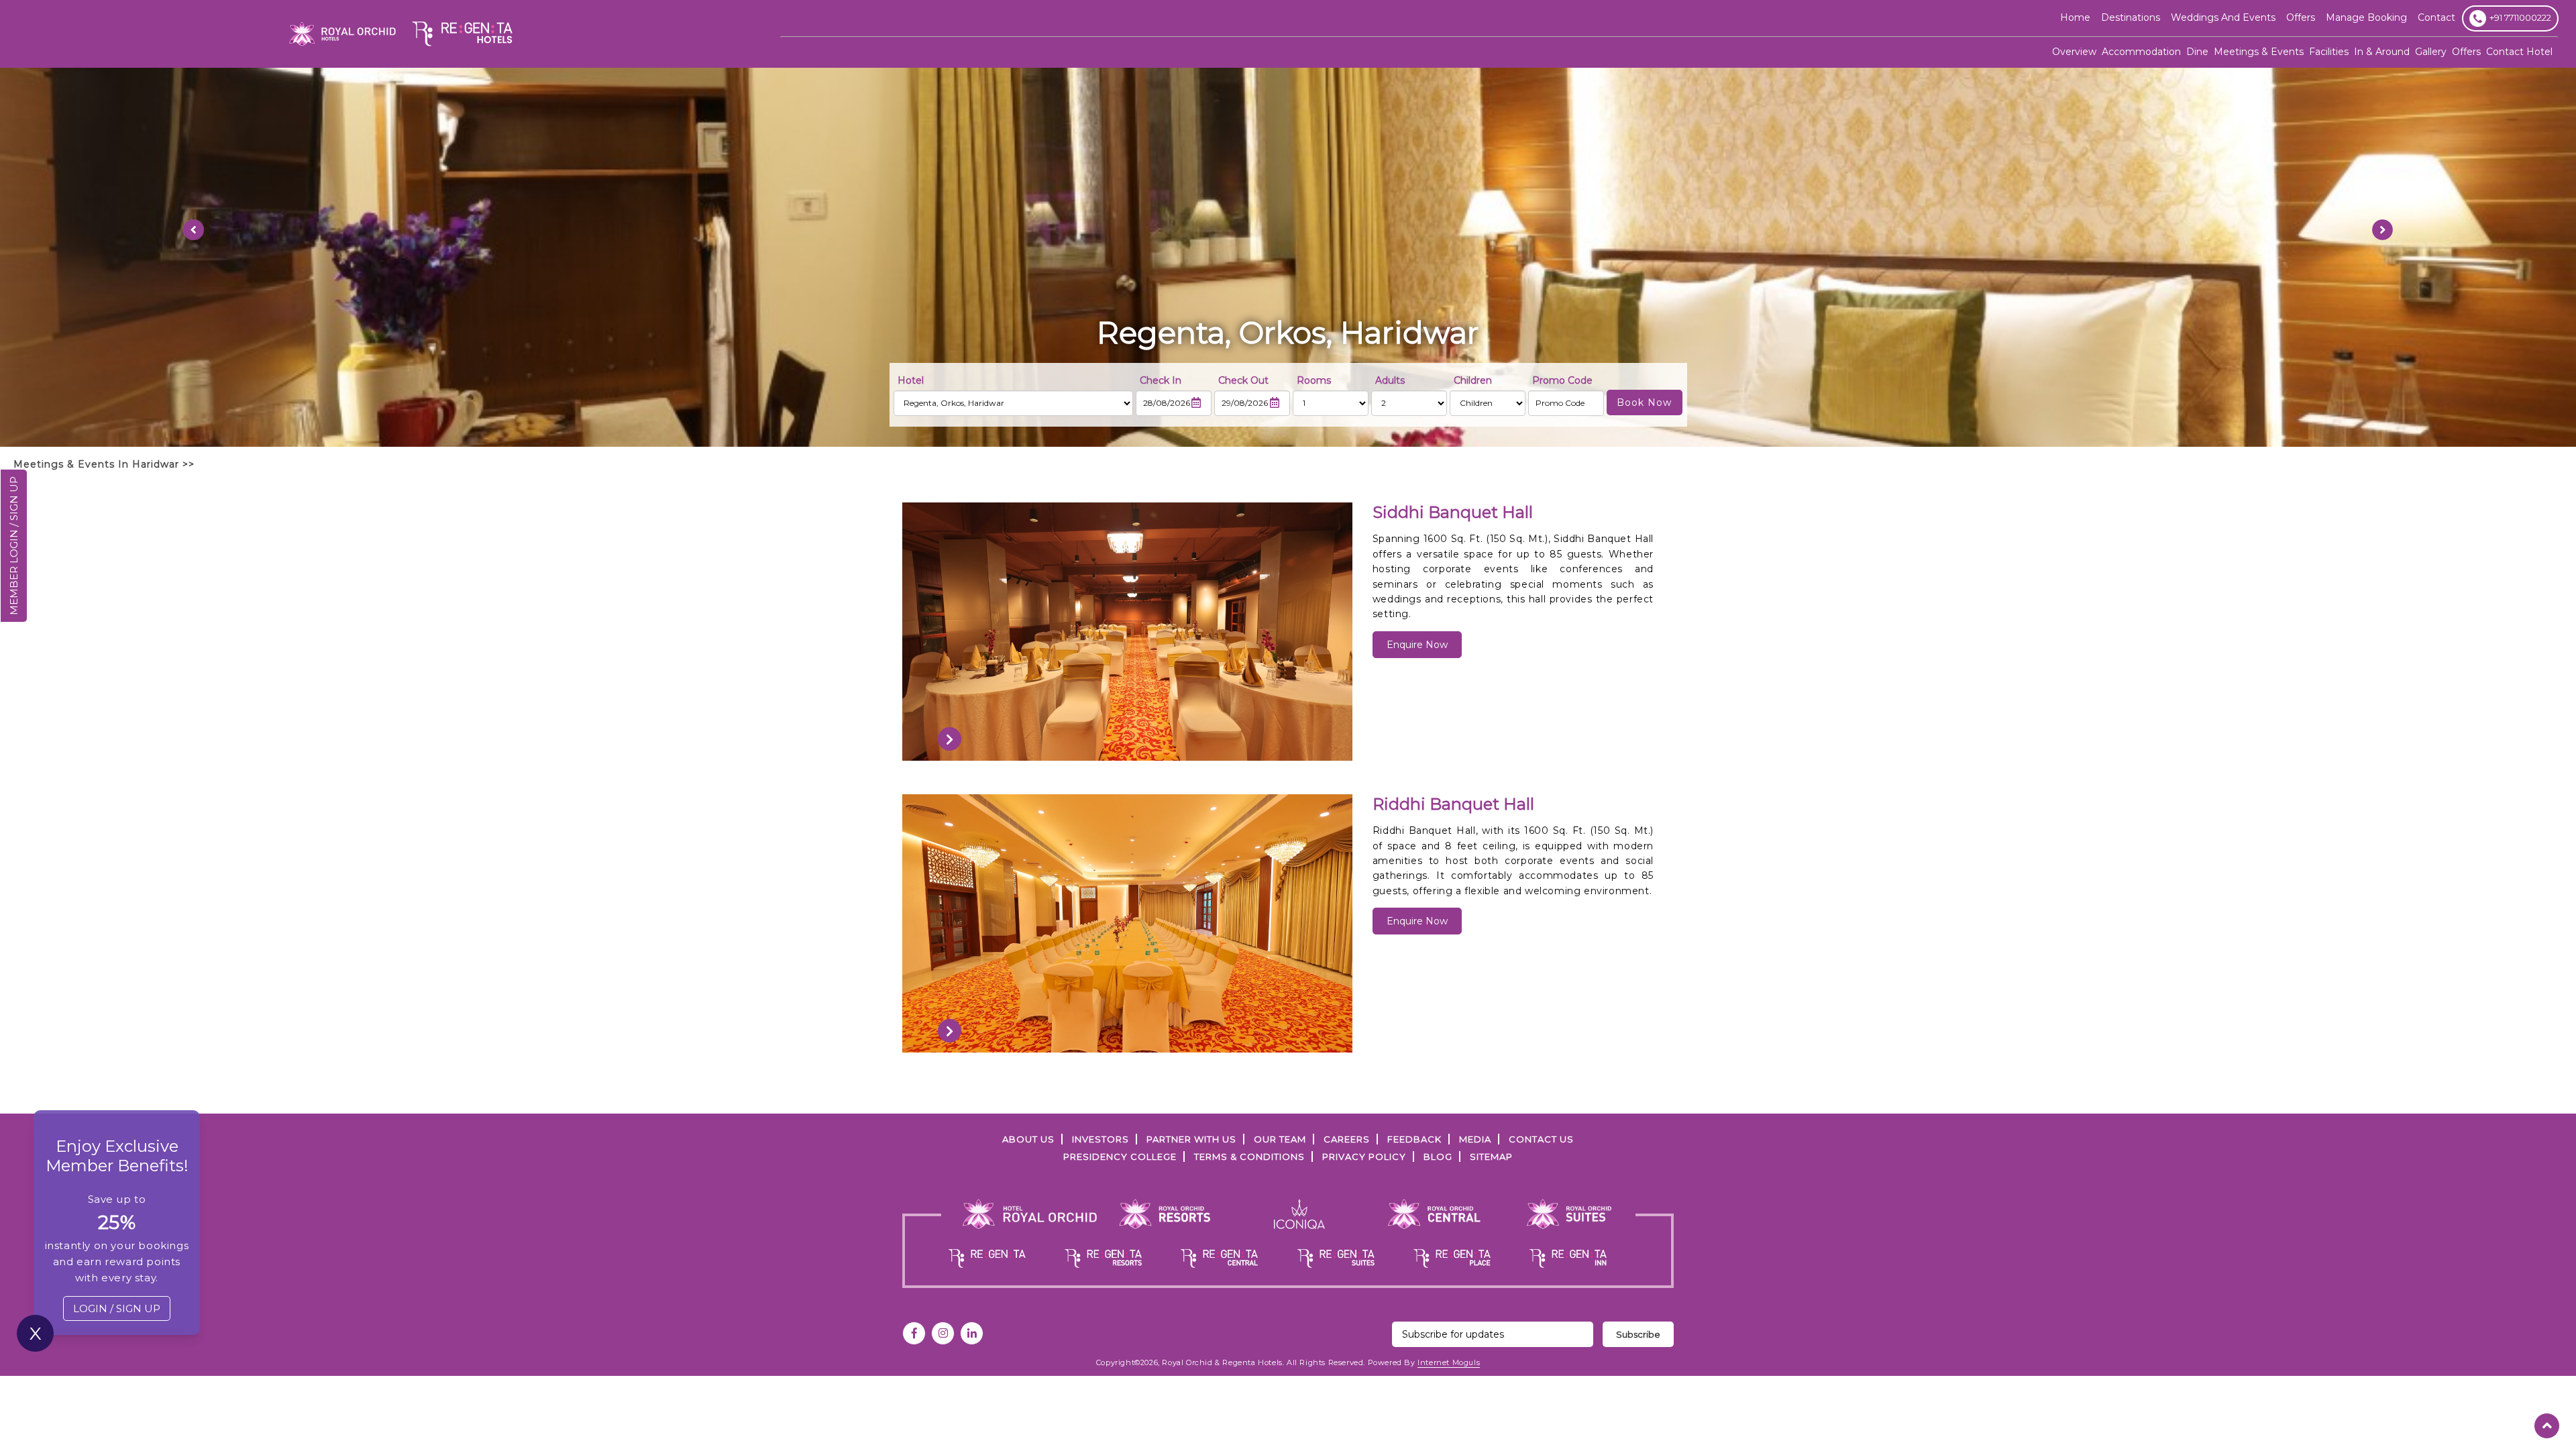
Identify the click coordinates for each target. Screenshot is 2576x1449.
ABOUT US (1028, 1139)
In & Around (2382, 52)
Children (1473, 380)
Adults (1390, 380)
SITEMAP (1491, 1157)
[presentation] (950, 739)
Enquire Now (1417, 645)
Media (1475, 1139)
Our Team (1280, 1139)
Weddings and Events (2223, 17)
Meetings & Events (2259, 52)
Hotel (911, 380)
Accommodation (2141, 52)
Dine (2197, 52)
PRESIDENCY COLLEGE (1120, 1157)
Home (2075, 17)
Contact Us (1541, 1139)
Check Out (1243, 380)
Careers (1347, 1139)
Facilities (2329, 52)
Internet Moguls (1449, 1362)
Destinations (2131, 17)
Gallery (2431, 52)
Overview (2074, 52)
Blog (1438, 1157)
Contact (2436, 17)
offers (2301, 17)
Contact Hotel (2519, 52)
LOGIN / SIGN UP (117, 1308)
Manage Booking (2366, 17)
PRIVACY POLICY (1364, 1157)
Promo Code (1562, 380)
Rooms (1314, 380)
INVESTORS (1101, 1139)
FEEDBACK (1414, 1139)
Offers (2466, 52)
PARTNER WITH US (1191, 1139)
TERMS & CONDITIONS (1249, 1157)
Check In (1161, 380)
